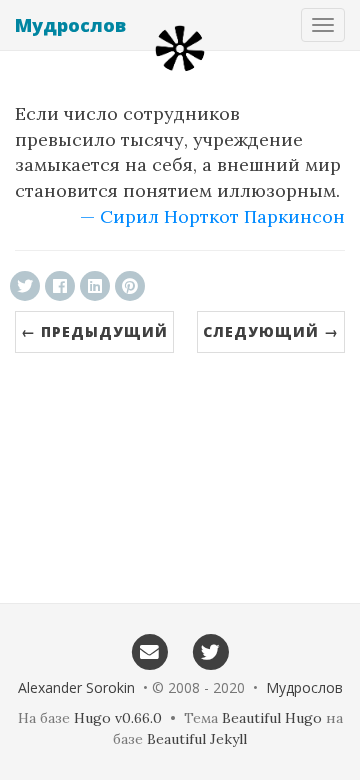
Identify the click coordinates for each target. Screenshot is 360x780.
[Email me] (149, 651)
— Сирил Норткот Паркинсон (212, 216)
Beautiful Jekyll (197, 739)
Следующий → (271, 331)
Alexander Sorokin (76, 687)
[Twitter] (210, 651)
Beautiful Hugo (272, 718)
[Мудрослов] (180, 48)
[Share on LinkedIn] (95, 286)
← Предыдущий (94, 331)
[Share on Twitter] (25, 286)
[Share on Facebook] (60, 286)
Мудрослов (70, 25)
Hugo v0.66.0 (118, 718)
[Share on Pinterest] (130, 286)
